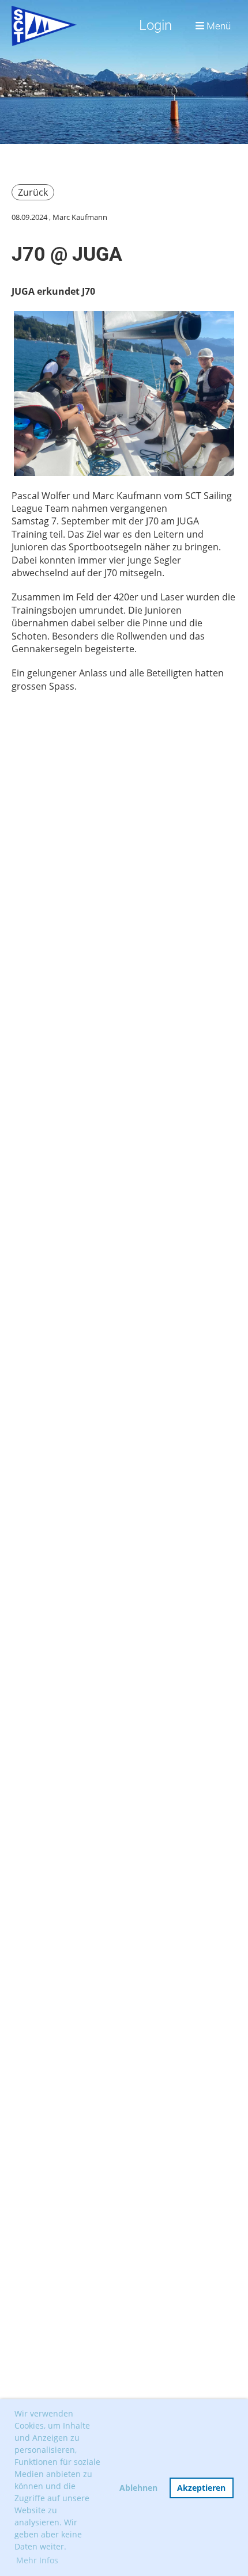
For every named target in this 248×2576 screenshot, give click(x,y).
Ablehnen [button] (138, 2488)
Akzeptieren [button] (201, 2488)
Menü (217, 26)
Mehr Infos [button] (37, 2560)
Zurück (33, 192)
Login (155, 25)
